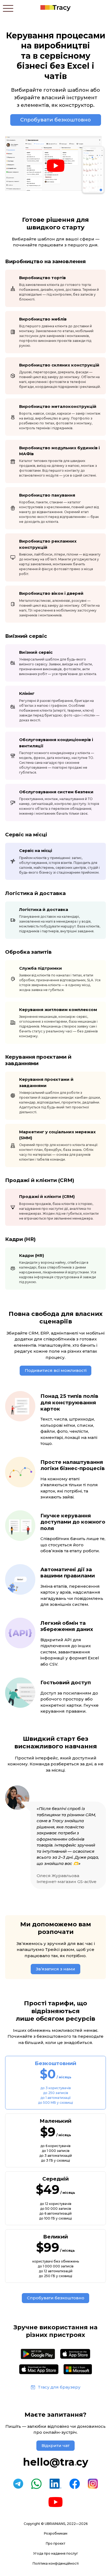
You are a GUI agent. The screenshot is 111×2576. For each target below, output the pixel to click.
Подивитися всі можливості (56, 1370)
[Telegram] (18, 2484)
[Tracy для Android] (38, 2354)
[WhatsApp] (36, 2484)
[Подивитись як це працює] (55, 166)
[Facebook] (75, 2484)
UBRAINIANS (55, 2524)
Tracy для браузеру (59, 2387)
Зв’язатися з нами (55, 1969)
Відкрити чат (55, 2445)
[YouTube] (55, 2502)
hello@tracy (55, 2462)
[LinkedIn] (55, 2484)
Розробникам (56, 2533)
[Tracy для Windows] (78, 2369)
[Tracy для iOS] (75, 2354)
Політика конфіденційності (56, 2563)
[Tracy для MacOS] (39, 2369)
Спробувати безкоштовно (55, 120)
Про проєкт (55, 2543)
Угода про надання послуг (56, 2553)
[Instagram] (93, 2484)
